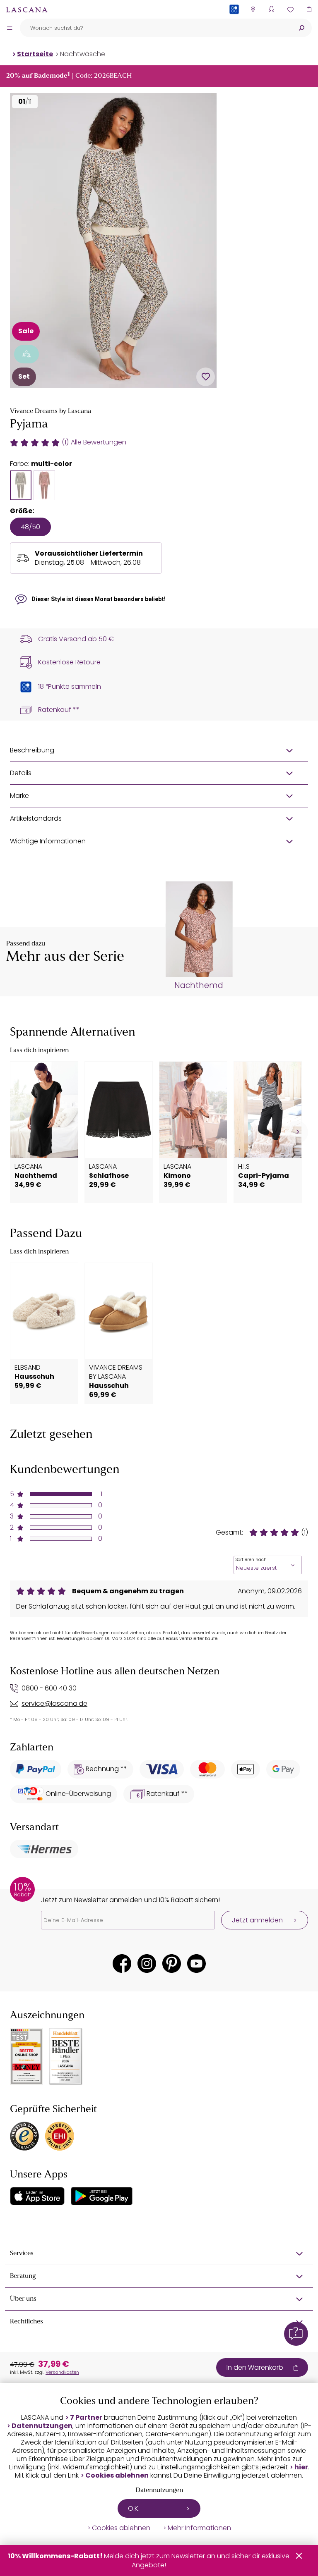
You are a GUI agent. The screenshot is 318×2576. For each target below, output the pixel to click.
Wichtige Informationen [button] (48, 841)
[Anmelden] (271, 9)
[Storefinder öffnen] (253, 9)
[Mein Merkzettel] (290, 9)
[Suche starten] (301, 28)
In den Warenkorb (255, 2367)
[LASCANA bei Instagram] (147, 1964)
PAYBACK (234, 23)
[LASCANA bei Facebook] (122, 1964)
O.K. (134, 2508)
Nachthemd (199, 986)
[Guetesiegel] (60, 2136)
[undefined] (297, 1132)
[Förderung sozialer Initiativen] (26, 354)
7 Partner (86, 2418)
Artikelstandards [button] (36, 818)
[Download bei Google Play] (102, 2196)
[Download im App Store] (37, 2196)
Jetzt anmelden (257, 1920)
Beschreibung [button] (32, 750)
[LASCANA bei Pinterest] (172, 1964)
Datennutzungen (42, 2426)
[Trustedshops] (24, 2136)
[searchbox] (155, 28)
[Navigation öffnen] (10, 28)
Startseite (35, 54)
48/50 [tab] (30, 527)
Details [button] (21, 773)
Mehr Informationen (199, 2528)
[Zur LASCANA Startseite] (27, 10)
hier (301, 2467)
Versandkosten (62, 2372)
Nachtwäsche (83, 54)
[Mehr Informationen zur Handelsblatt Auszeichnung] (66, 2057)
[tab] (21, 485)
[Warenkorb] (309, 9)
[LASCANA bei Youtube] (196, 1964)
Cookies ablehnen (117, 2476)
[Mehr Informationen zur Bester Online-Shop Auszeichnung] (26, 2056)
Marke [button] (19, 796)
